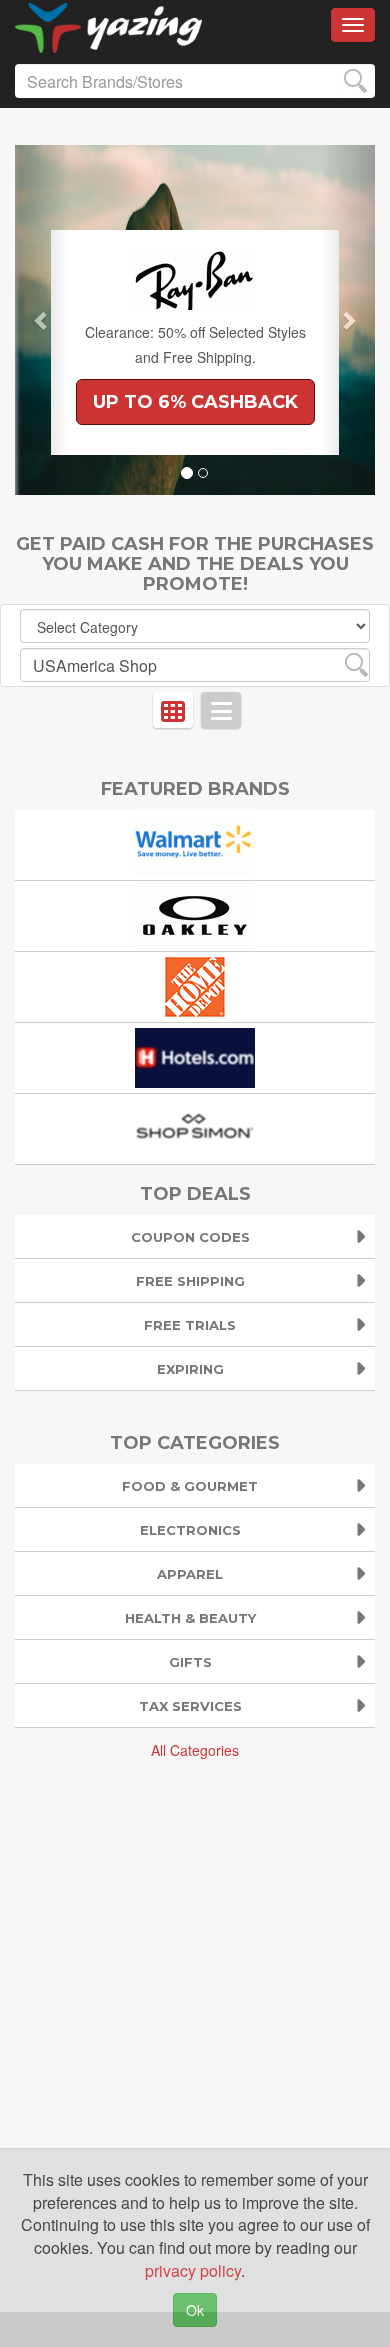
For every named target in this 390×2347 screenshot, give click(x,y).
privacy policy (193, 2270)
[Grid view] (173, 710)
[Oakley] (195, 913)
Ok (195, 2310)
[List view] (221, 710)
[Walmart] (195, 842)
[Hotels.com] (195, 1055)
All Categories (195, 1750)
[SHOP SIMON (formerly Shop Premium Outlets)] (195, 1126)
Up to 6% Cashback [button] (195, 402)
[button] (42, 320)
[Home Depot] (195, 984)
